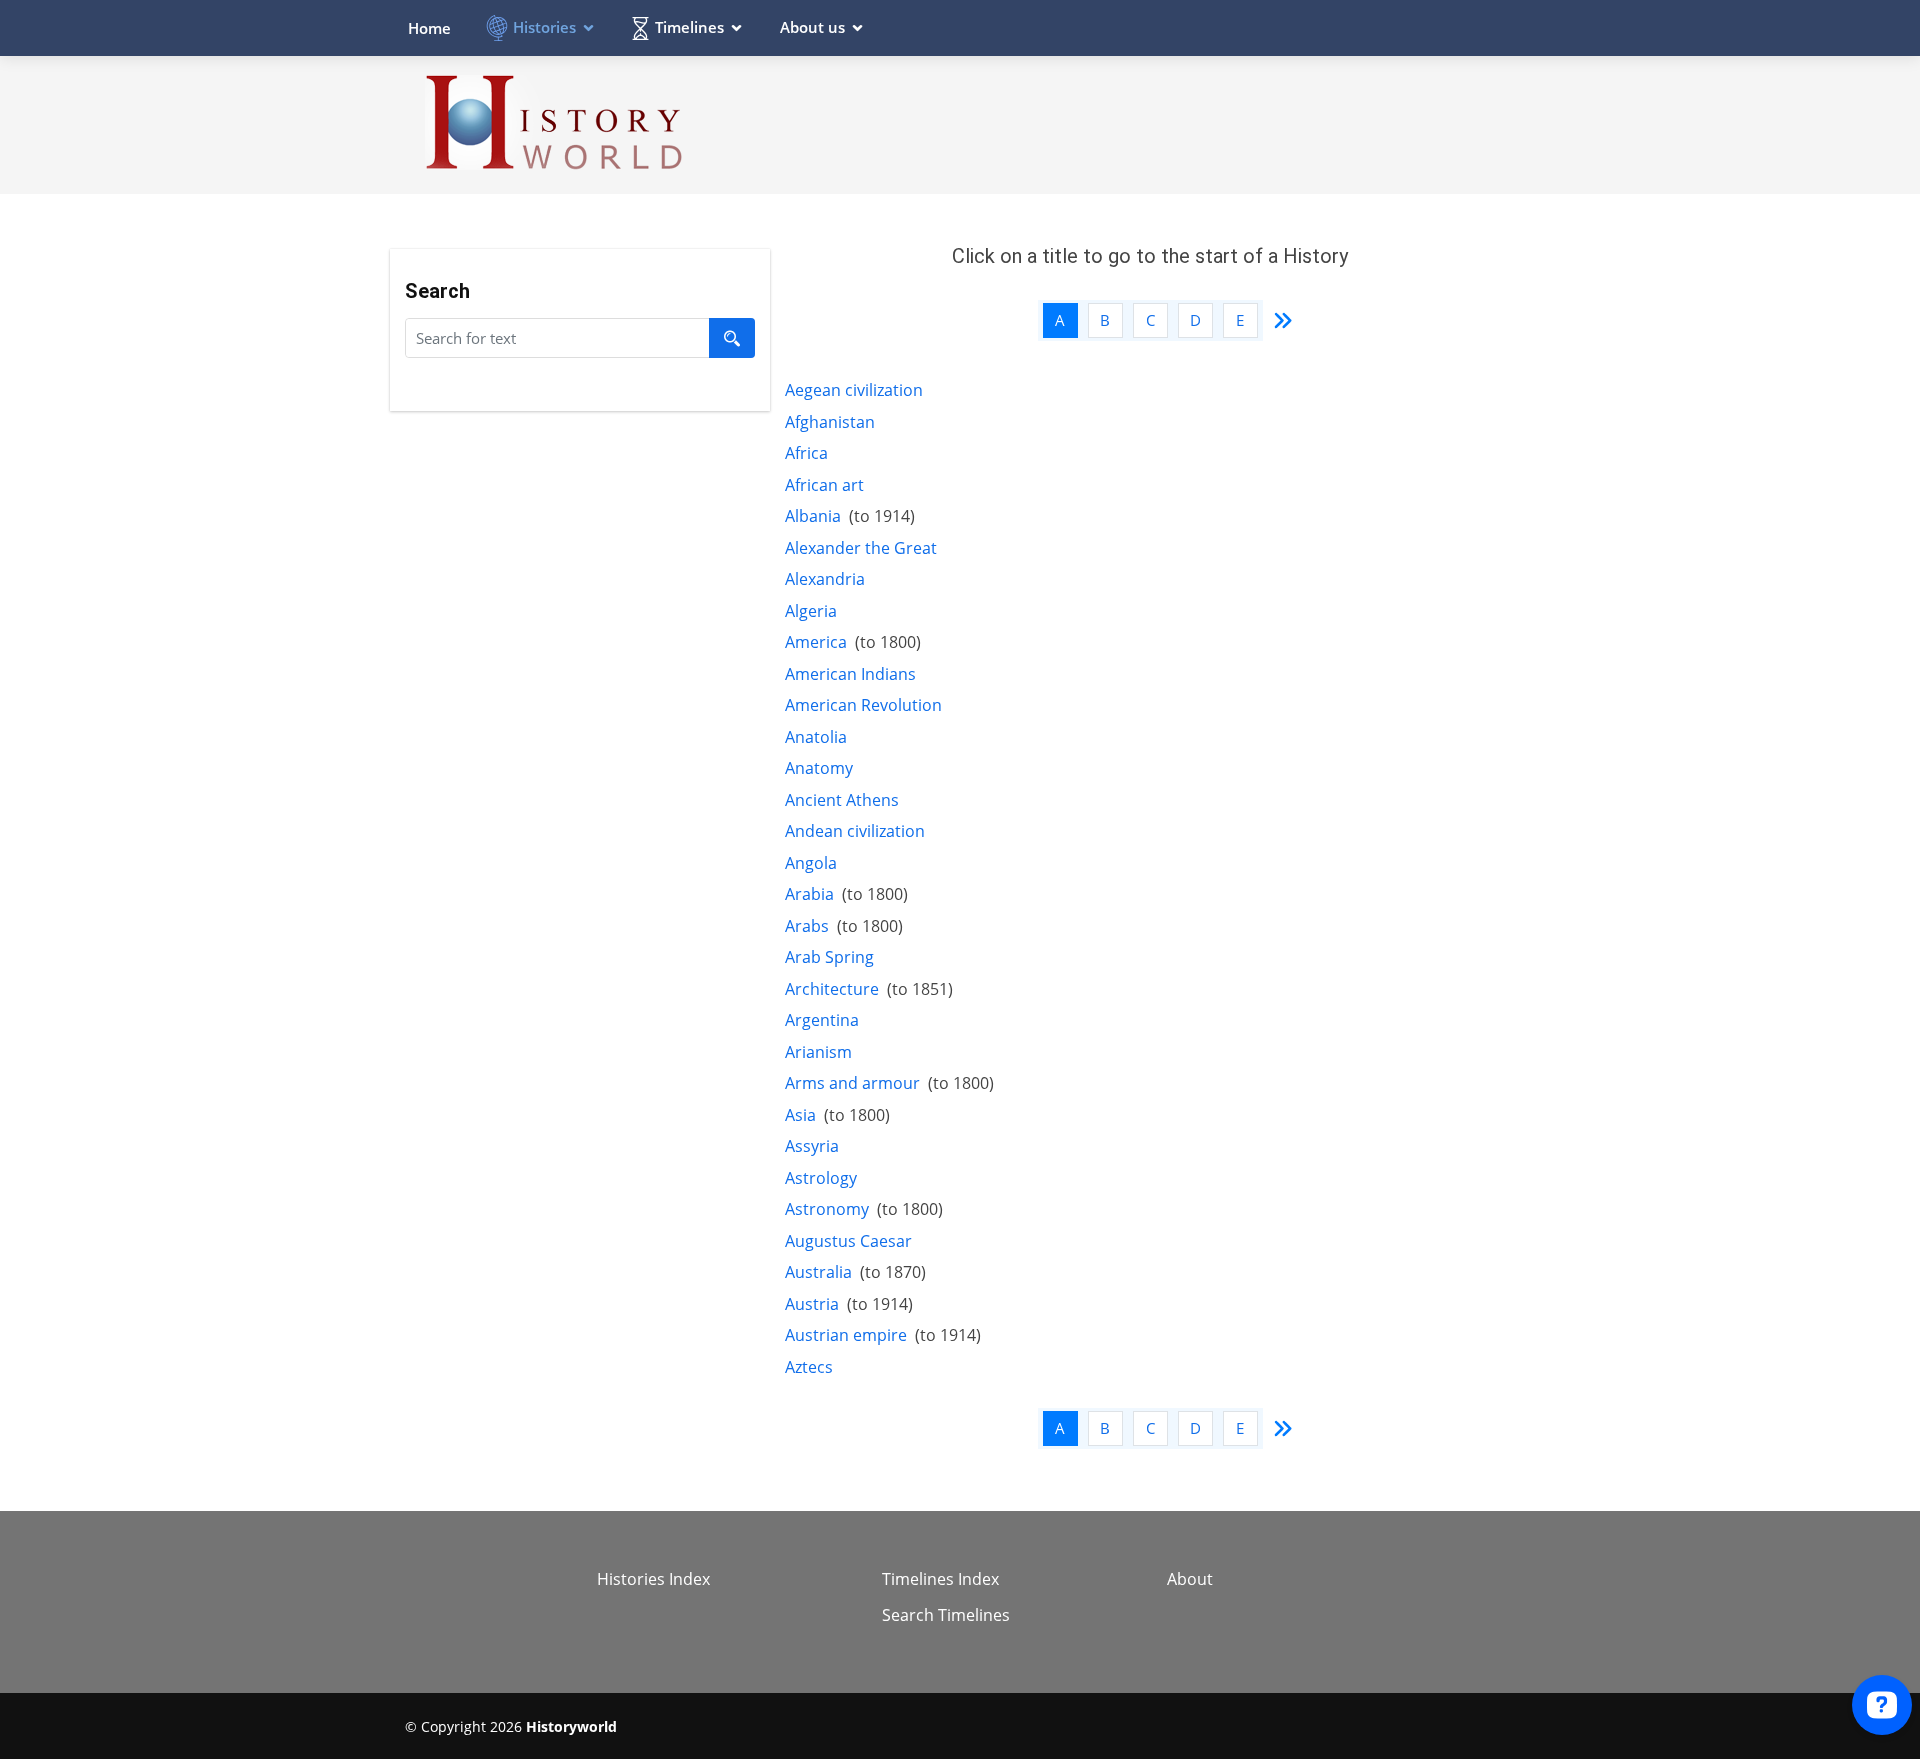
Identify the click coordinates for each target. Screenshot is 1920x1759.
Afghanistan (830, 422)
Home (429, 28)
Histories (544, 27)
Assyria (812, 1146)
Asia (800, 1115)
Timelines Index (940, 1579)
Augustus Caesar (848, 1241)
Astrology (821, 1178)
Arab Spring (829, 957)
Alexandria (825, 579)
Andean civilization (855, 831)
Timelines (689, 27)
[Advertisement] (1151, 124)
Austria (812, 1304)
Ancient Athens (842, 800)
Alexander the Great (861, 548)
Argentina (822, 1020)
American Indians (850, 674)
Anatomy (819, 768)
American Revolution (863, 705)
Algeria (811, 611)
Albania (813, 516)
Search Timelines (946, 1615)
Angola (811, 863)
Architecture (832, 989)
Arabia (809, 894)
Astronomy (827, 1209)
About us (812, 27)
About (1190, 1579)
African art (824, 485)
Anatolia (816, 737)
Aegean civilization (854, 390)
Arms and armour (852, 1083)
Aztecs (809, 1367)
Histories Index (653, 1579)
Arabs (807, 926)
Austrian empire (846, 1335)
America (816, 642)
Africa (806, 453)
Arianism (818, 1052)
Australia (818, 1272)
